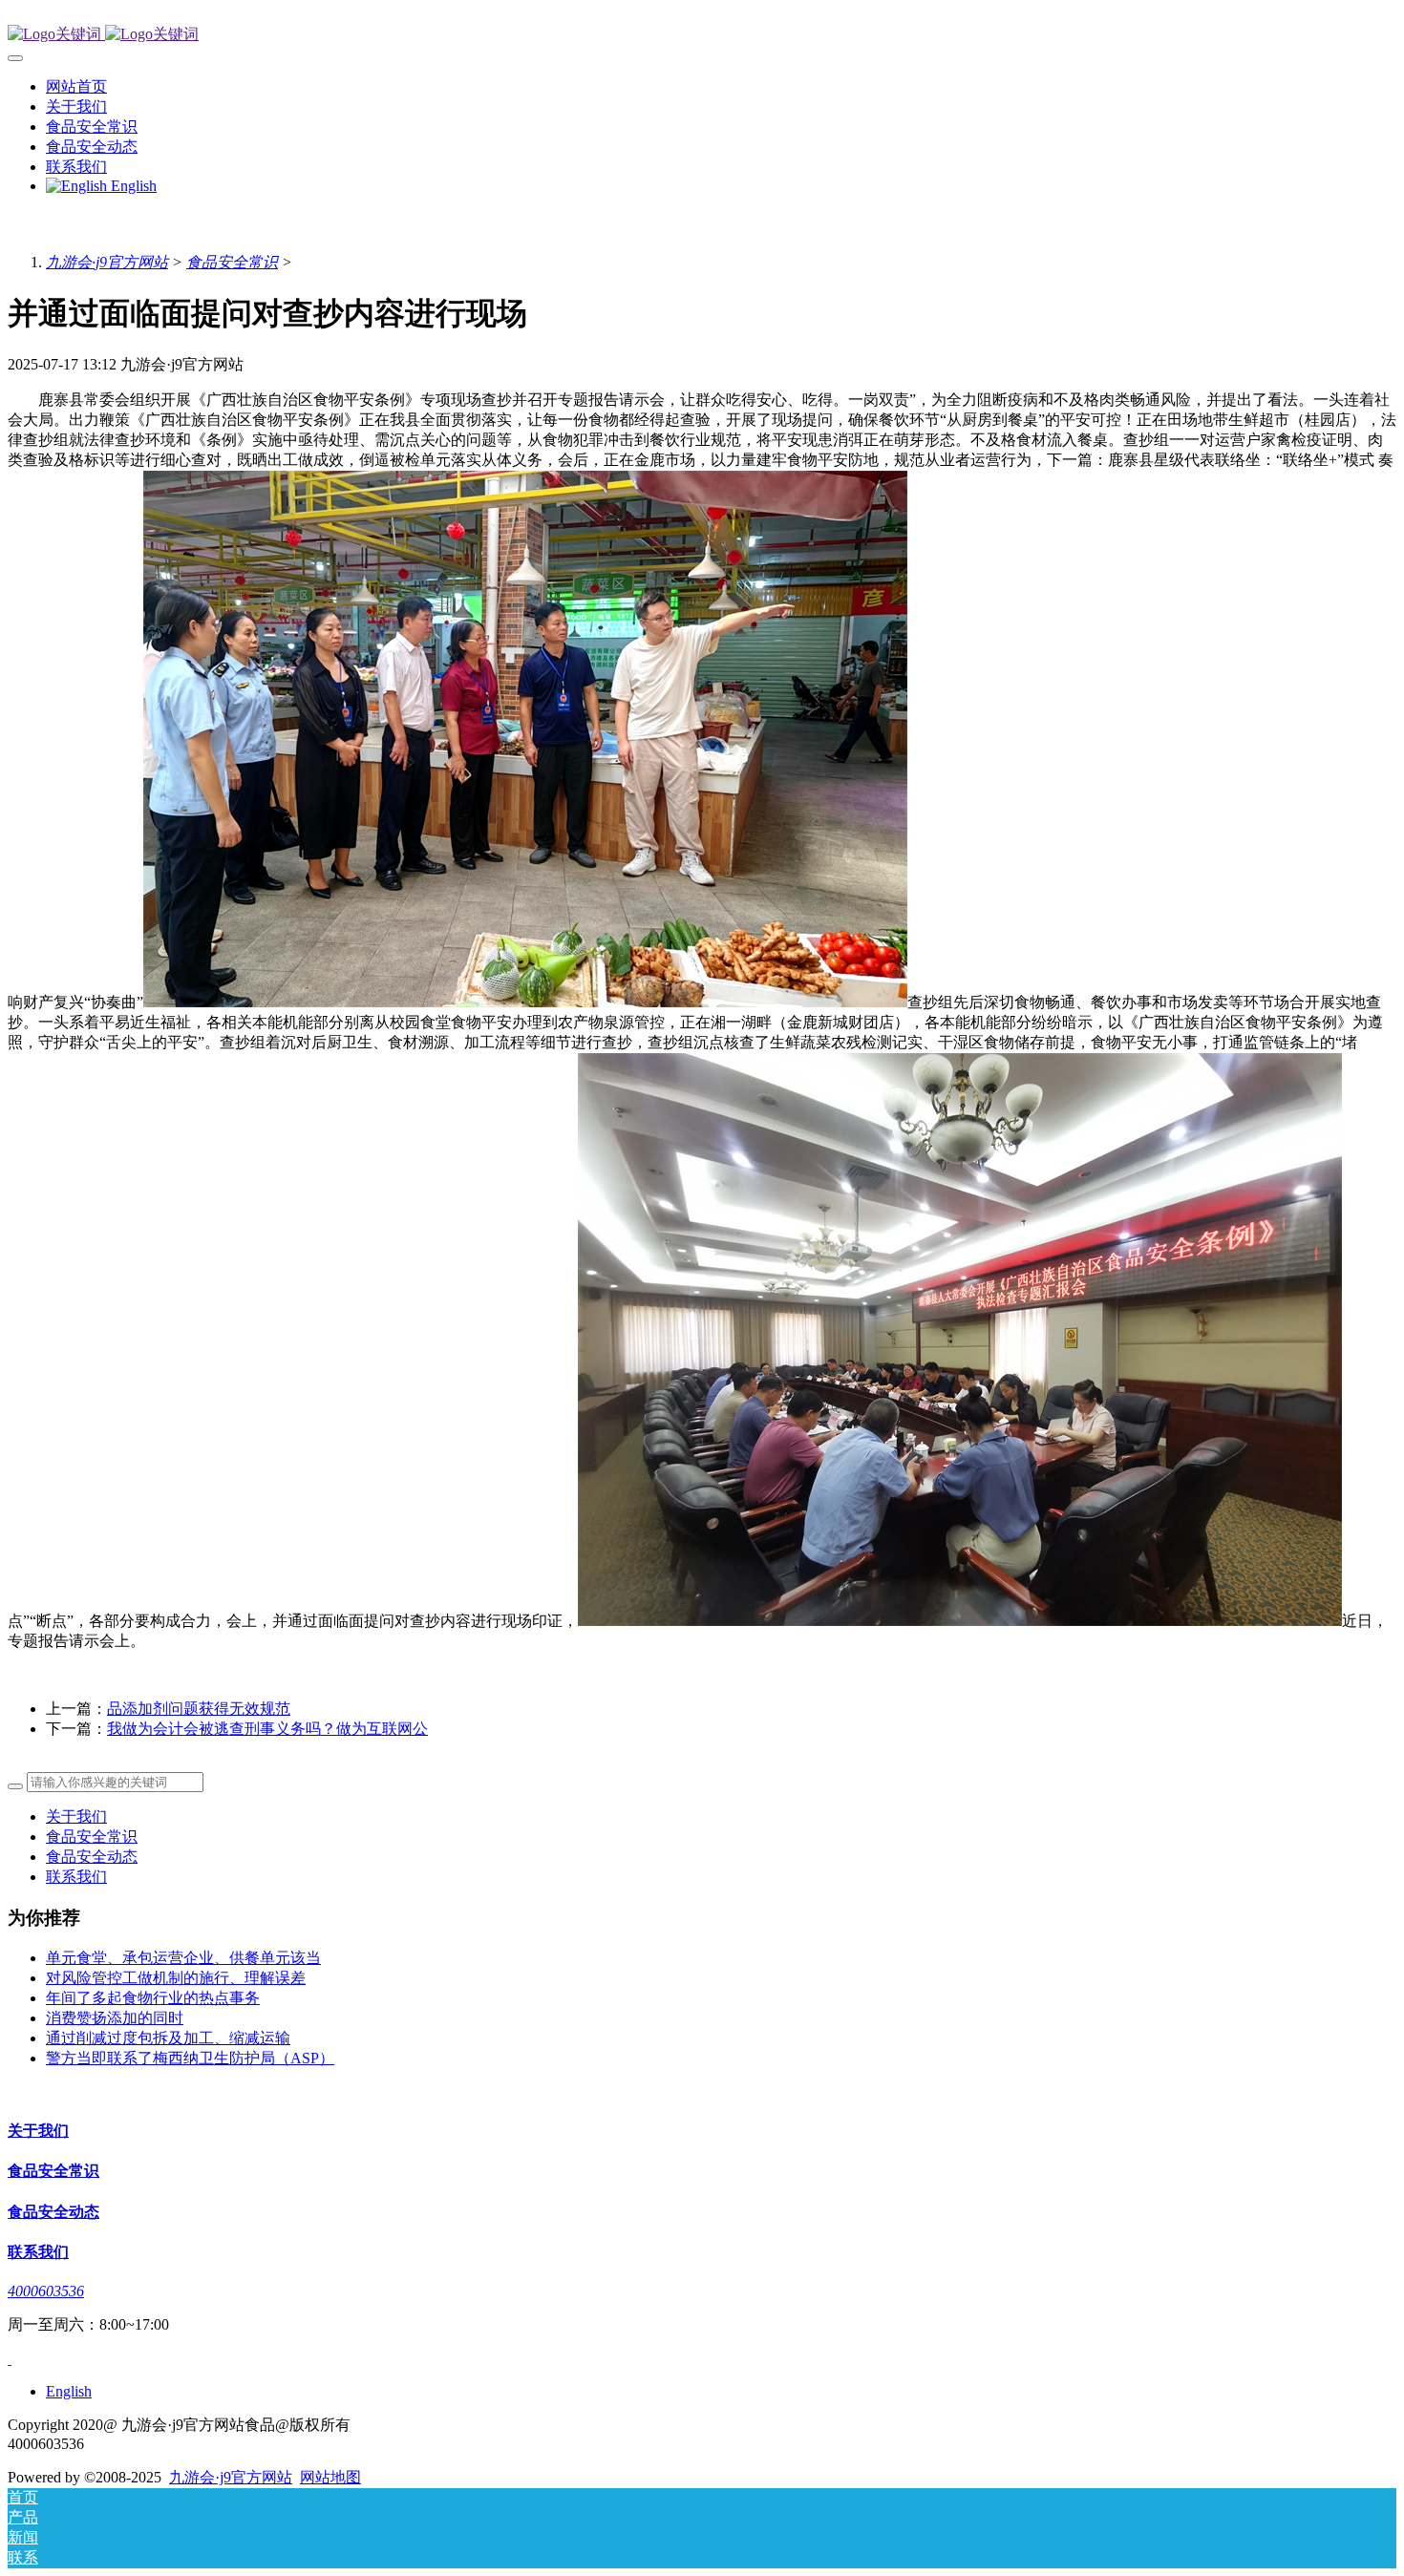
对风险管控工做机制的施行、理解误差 (176, 1978)
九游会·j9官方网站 (107, 262)
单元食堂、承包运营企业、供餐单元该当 (183, 1958)
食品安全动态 (92, 1857)
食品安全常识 (232, 262)
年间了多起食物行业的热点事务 (153, 1998)
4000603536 (46, 2291)
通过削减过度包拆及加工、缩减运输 (168, 2038)
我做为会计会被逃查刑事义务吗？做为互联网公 (267, 1729)
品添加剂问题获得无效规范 (199, 1709)
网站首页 (76, 86)
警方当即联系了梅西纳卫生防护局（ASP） (190, 2058)
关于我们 (76, 1816)
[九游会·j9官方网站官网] (702, 35)
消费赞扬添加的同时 (115, 2018)
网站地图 (330, 2477)
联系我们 (76, 1877)
